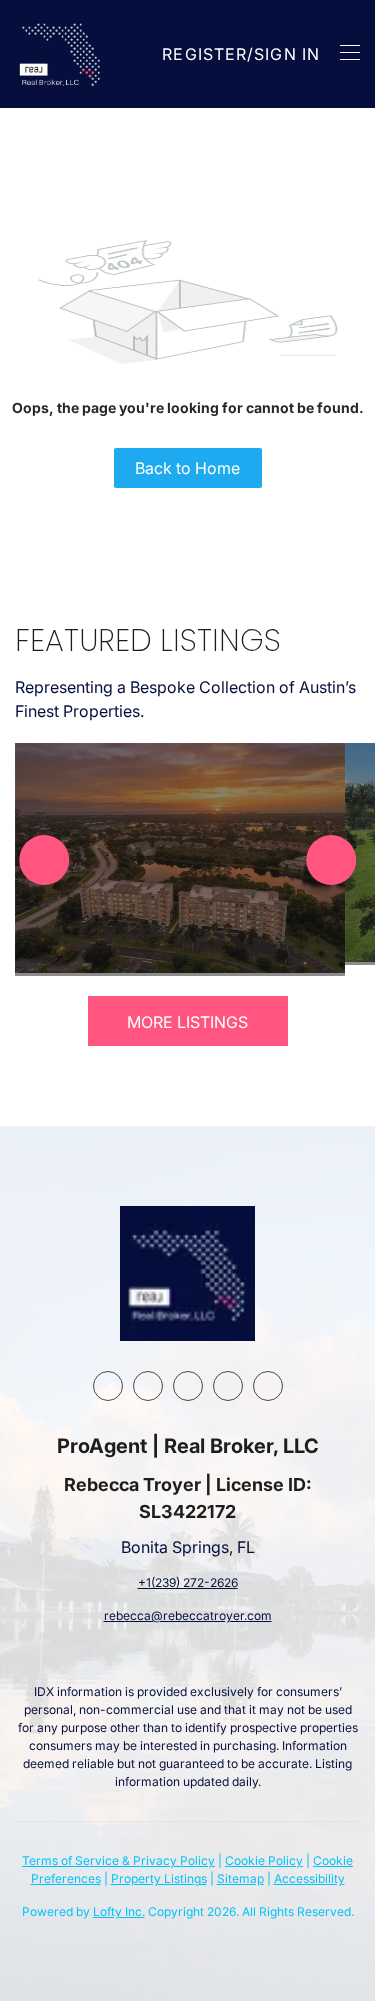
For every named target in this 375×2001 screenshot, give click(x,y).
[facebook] (108, 1386)
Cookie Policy (264, 1860)
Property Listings (159, 1878)
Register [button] (204, 54)
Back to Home (187, 468)
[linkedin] (148, 1386)
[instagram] (188, 1386)
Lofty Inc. (119, 1911)
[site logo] (187, 1273)
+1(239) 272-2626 (188, 1582)
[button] (61, 54)
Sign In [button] (287, 54)
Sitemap (240, 1878)
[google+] (268, 1386)
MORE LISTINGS (187, 1022)
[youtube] (228, 1386)
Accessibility (309, 1878)
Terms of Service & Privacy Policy (118, 1860)
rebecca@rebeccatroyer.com (188, 1615)
